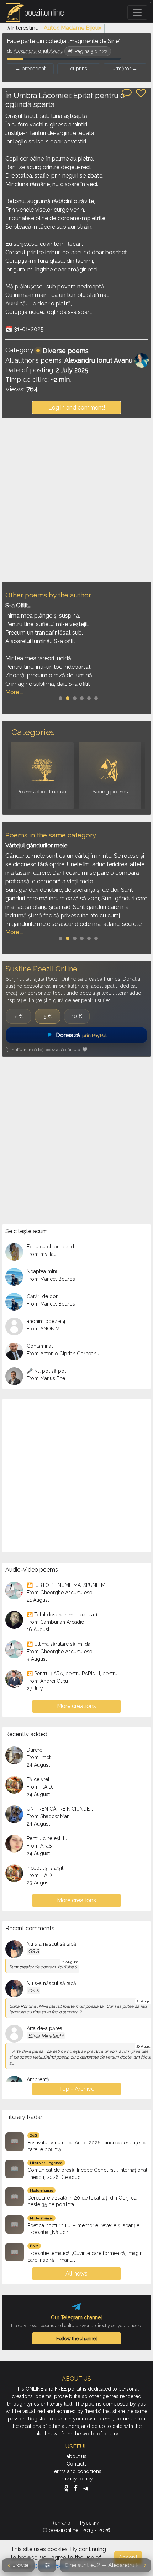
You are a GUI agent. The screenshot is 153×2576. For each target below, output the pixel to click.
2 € (19, 1016)
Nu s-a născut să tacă (51, 1944)
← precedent (30, 69)
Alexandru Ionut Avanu (38, 51)
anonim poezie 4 (46, 1321)
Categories (33, 732)
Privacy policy (77, 2479)
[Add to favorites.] (141, 93)
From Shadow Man (48, 1816)
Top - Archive (77, 2089)
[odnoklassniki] (68, 2488)
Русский (91, 2523)
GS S (33, 1951)
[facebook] (77, 2488)
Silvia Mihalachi (46, 2036)
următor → (125, 69)
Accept (128, 2558)
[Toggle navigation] (137, 12)
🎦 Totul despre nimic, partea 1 (62, 1615)
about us (76, 2456)
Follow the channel (77, 2338)
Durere (35, 1750)
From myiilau (42, 1254)
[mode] (47, 2565)
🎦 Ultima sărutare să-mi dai (59, 1644)
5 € (48, 1016)
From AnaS (39, 1846)
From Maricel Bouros (51, 1279)
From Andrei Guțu (47, 1681)
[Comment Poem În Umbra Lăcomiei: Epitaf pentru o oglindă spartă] (127, 92)
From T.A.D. (40, 1787)
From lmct (39, 1757)
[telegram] (86, 2488)
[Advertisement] (76, 500)
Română (62, 2523)
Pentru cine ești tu (47, 1838)
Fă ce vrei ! (39, 1779)
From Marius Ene (46, 1378)
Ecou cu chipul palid (50, 1247)
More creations (76, 1706)
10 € (77, 1016)
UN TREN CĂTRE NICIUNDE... (60, 1809)
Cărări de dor (42, 1296)
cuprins (79, 69)
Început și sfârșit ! (46, 1868)
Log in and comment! (77, 408)
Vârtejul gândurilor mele (36, 845)
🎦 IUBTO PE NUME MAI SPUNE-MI (67, 1585)
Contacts (77, 2464)
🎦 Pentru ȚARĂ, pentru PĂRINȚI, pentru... (74, 1674)
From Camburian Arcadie (55, 1622)
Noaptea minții (43, 1271)
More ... (14, 692)
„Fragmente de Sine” (94, 41)
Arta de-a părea (44, 2028)
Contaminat (40, 1346)
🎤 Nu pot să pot (46, 1371)
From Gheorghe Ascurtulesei (60, 1593)
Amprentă (38, 2079)
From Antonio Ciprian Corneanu (63, 1354)
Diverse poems (66, 351)
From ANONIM (43, 1329)
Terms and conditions (76, 2471)
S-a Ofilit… (18, 605)
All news (76, 2274)
